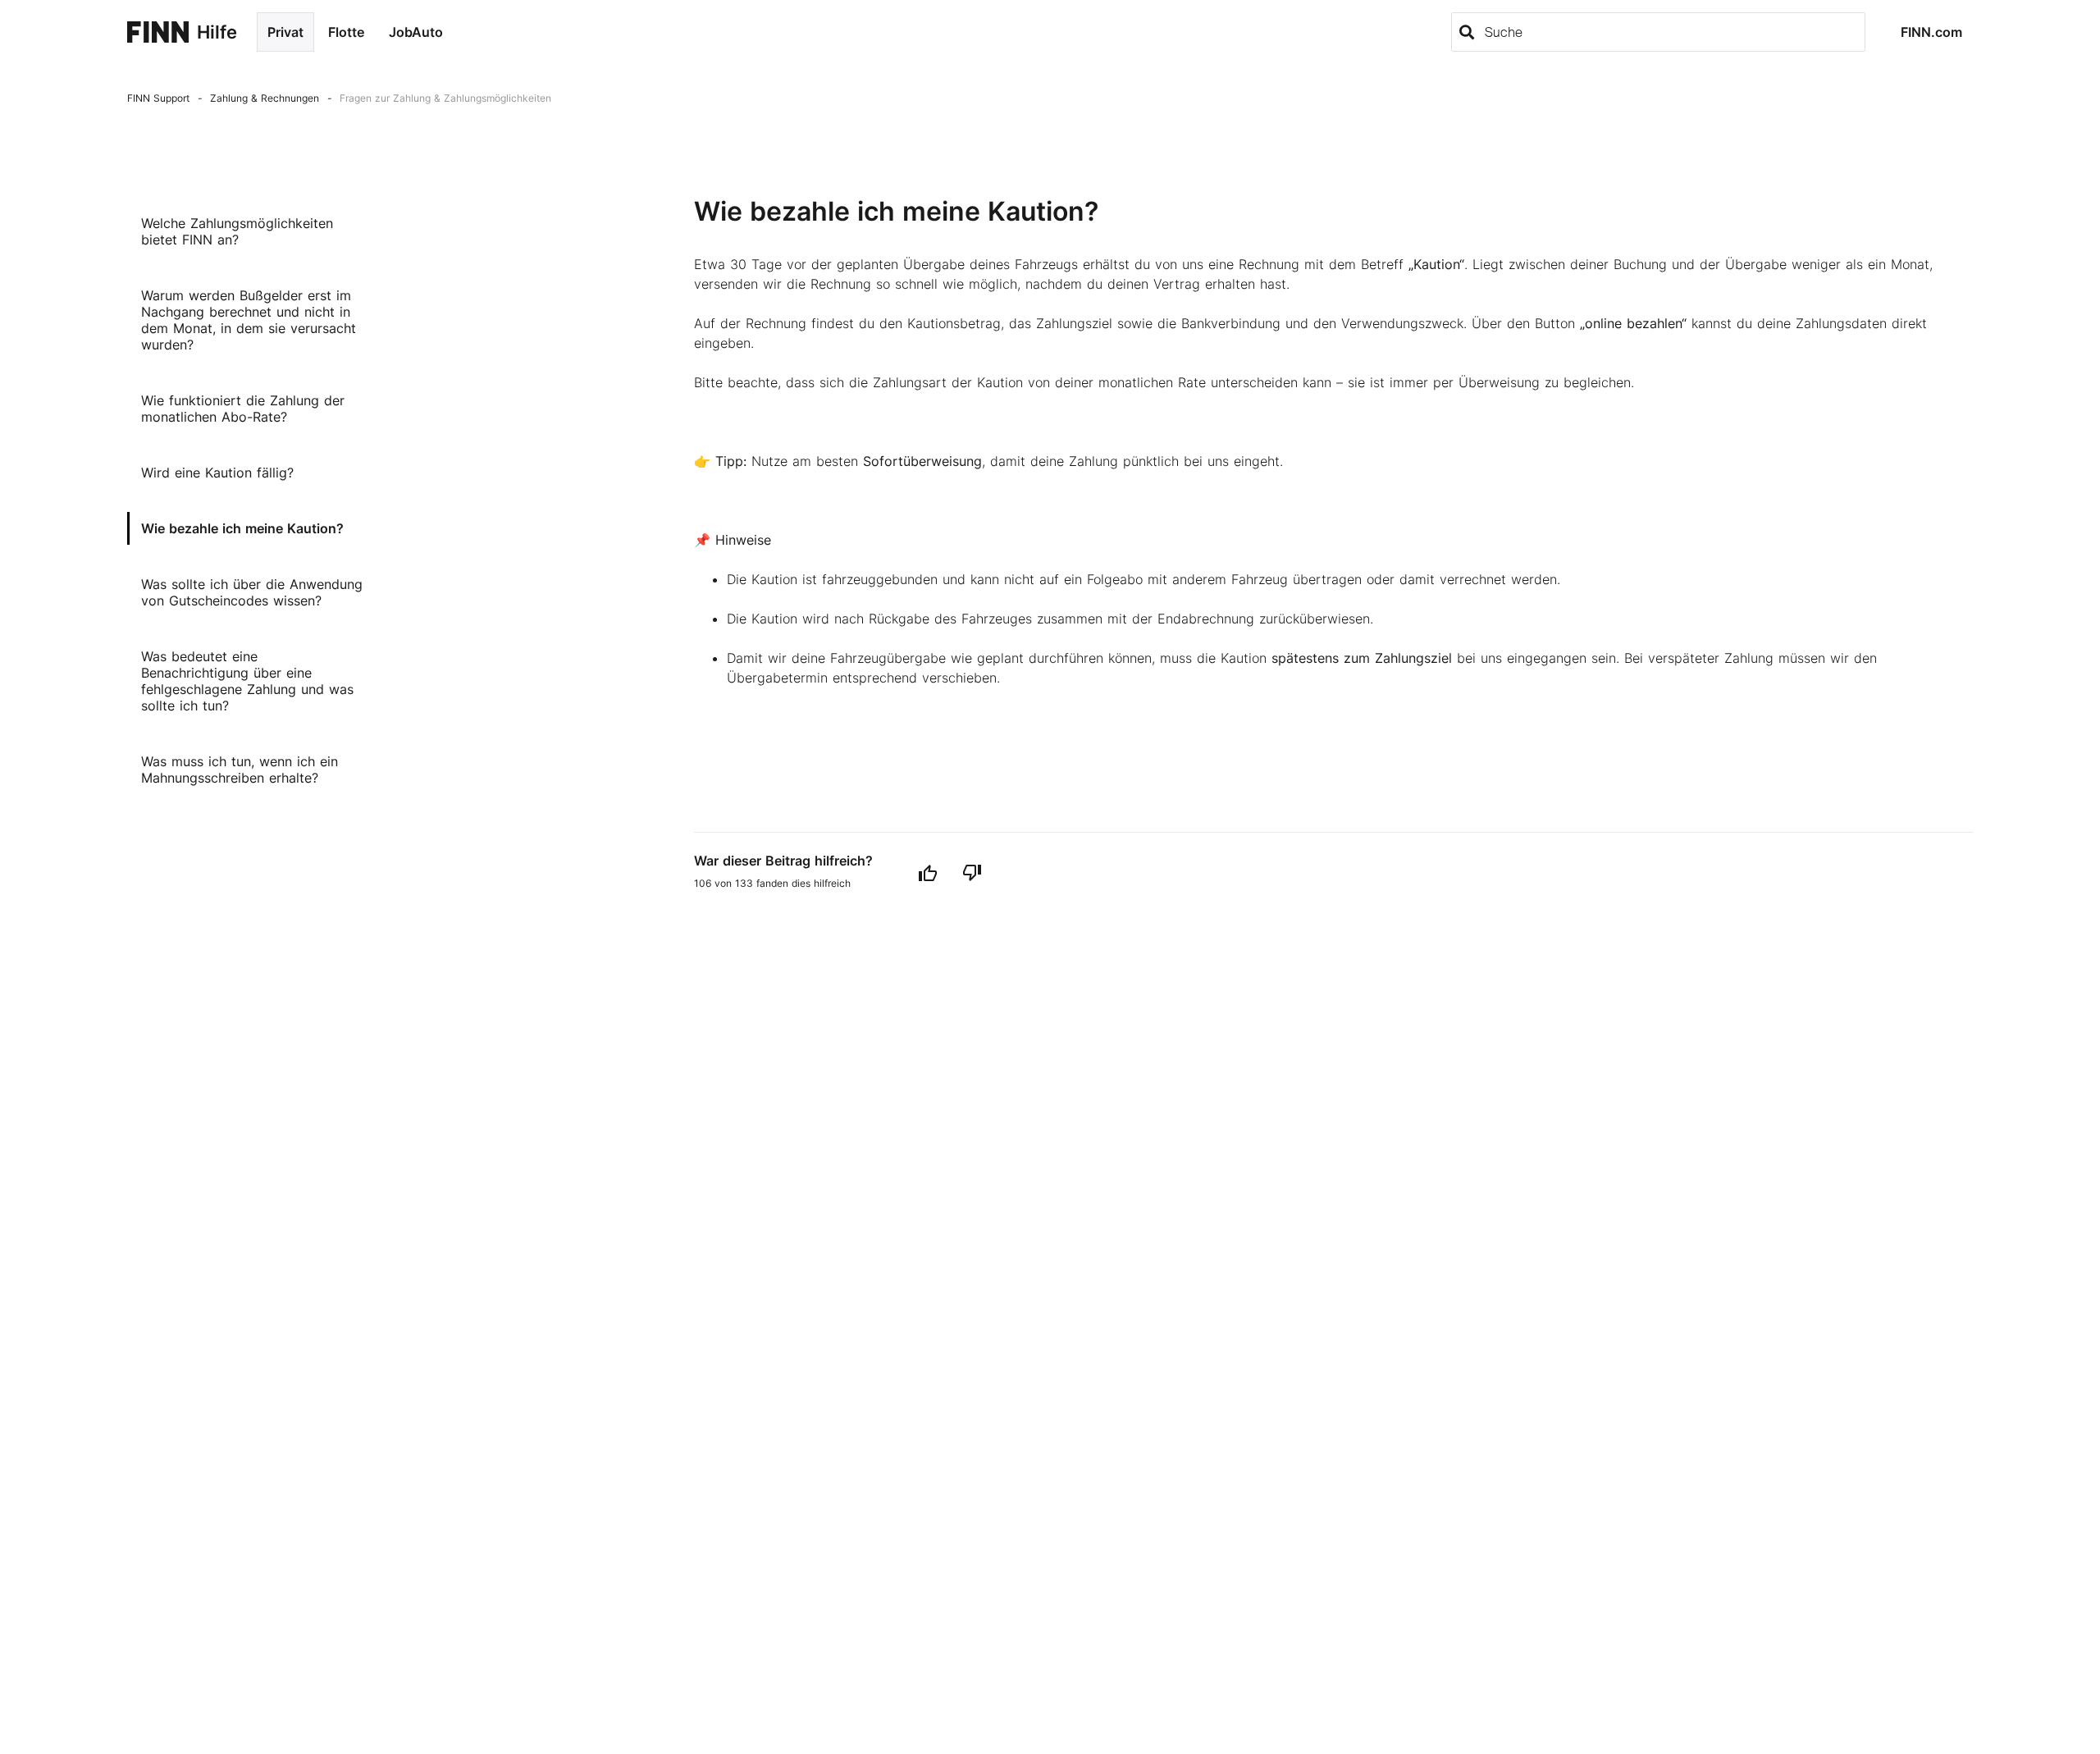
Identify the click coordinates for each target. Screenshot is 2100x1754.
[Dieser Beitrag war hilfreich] (928, 872)
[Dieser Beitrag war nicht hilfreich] (972, 872)
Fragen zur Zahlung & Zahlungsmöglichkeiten (445, 98)
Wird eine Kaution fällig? (217, 473)
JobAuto (416, 32)
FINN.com (1931, 32)
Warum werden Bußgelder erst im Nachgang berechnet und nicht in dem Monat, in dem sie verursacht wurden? (249, 320)
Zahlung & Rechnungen (265, 98)
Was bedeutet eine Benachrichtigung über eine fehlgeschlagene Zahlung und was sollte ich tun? (247, 681)
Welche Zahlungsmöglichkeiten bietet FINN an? (237, 231)
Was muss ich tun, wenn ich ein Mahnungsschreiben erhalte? (240, 770)
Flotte (346, 32)
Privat (285, 32)
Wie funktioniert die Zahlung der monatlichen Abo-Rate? (243, 409)
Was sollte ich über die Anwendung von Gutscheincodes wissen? (252, 592)
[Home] (158, 32)
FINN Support (158, 98)
